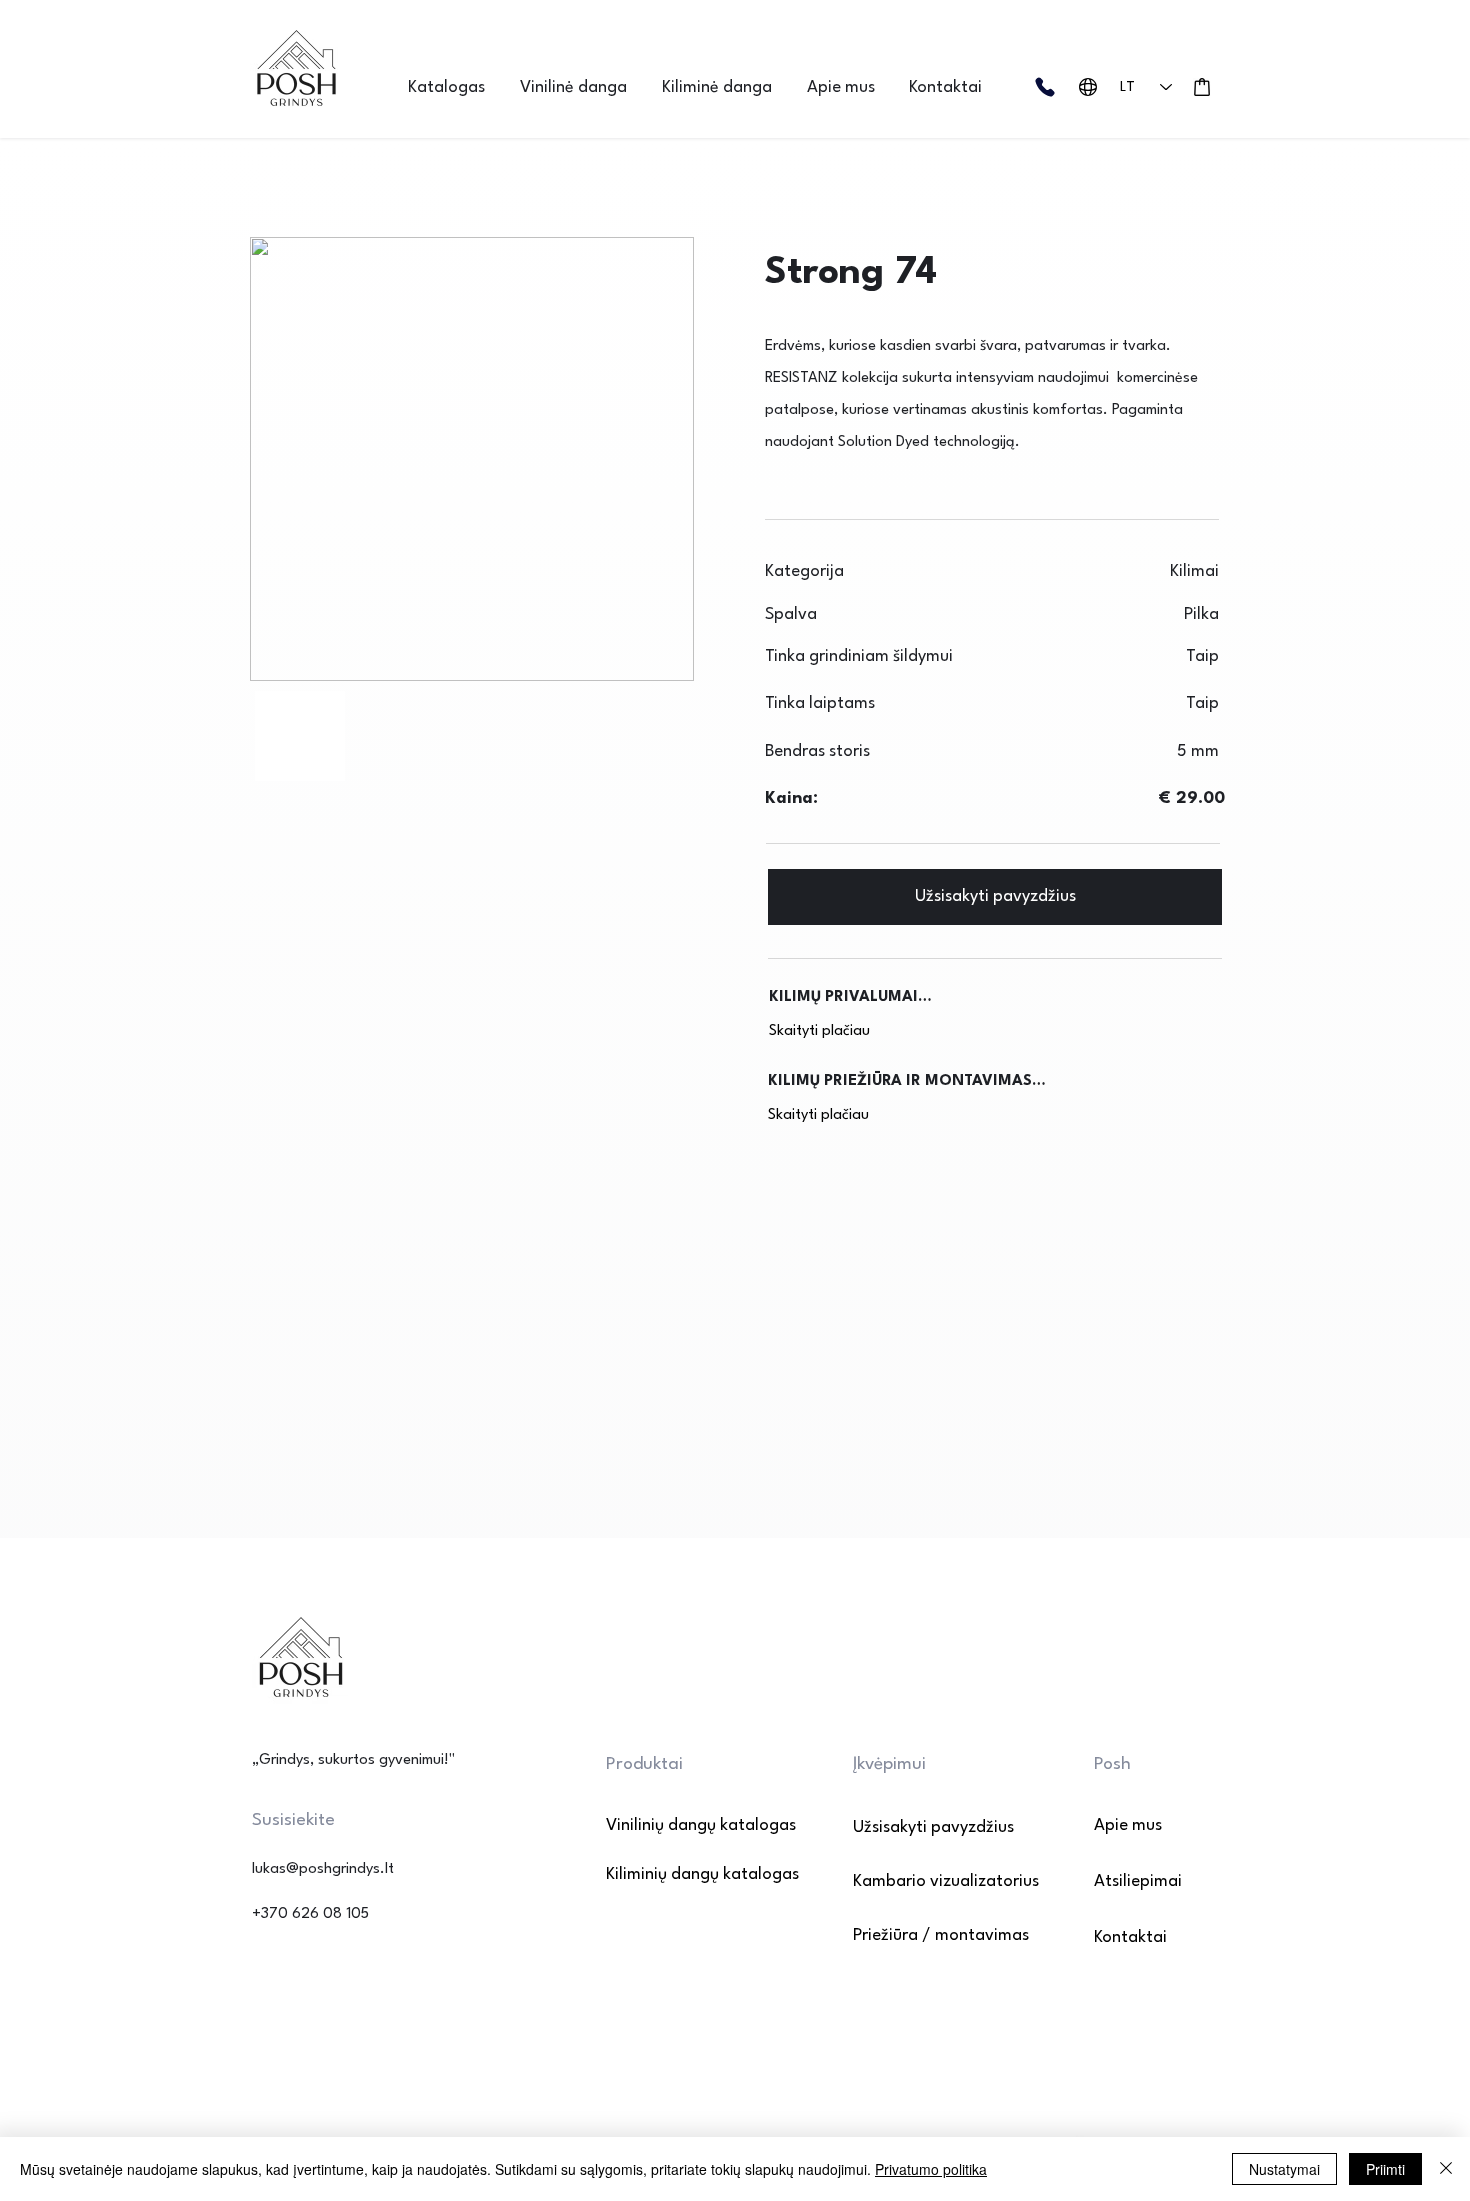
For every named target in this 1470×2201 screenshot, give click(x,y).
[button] (454, 87)
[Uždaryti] (1446, 2169)
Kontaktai (1130, 1937)
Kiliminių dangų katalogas (676, 1874)
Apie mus (1128, 1825)
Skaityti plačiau (819, 1031)
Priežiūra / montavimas (941, 1935)
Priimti (1385, 2169)
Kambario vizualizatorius (946, 1881)
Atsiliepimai (1138, 1881)
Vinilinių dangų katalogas (676, 1825)
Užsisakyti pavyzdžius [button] (933, 1827)
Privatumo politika (931, 2169)
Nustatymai (1284, 2169)
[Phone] (1044, 87)
